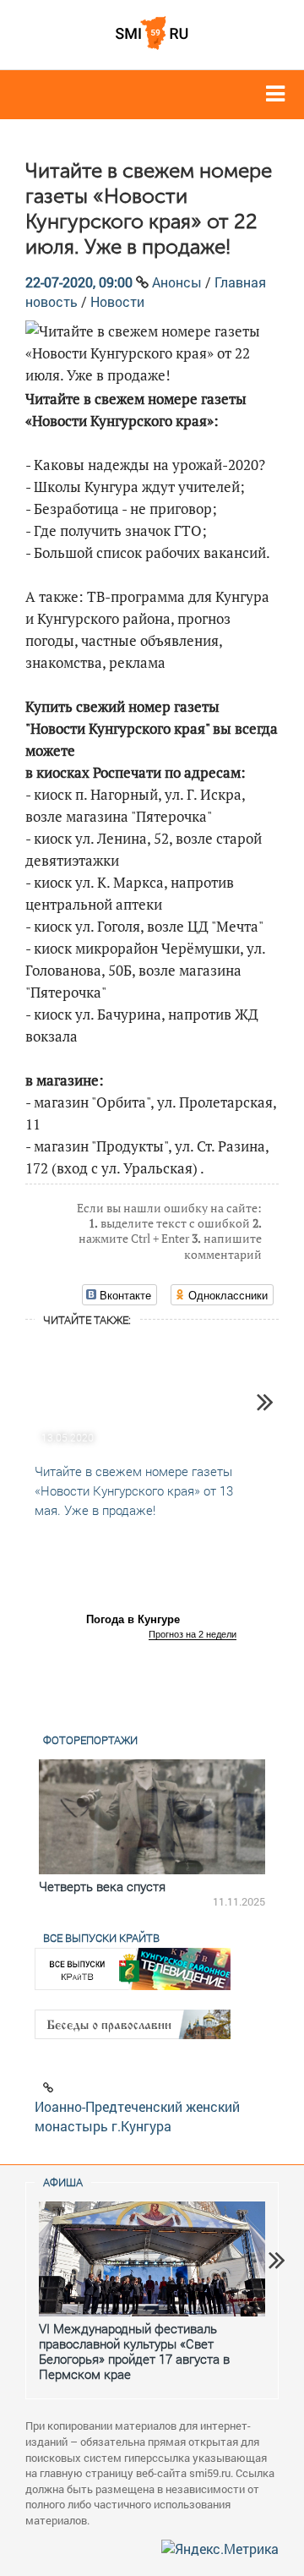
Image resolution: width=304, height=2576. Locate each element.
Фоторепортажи (90, 1740)
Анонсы (177, 282)
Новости (117, 301)
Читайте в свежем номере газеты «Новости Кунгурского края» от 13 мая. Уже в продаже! (134, 1490)
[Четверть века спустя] (152, 1817)
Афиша (63, 2182)
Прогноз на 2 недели (193, 1634)
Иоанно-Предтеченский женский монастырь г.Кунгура (137, 2116)
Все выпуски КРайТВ (101, 1938)
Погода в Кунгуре (133, 1619)
